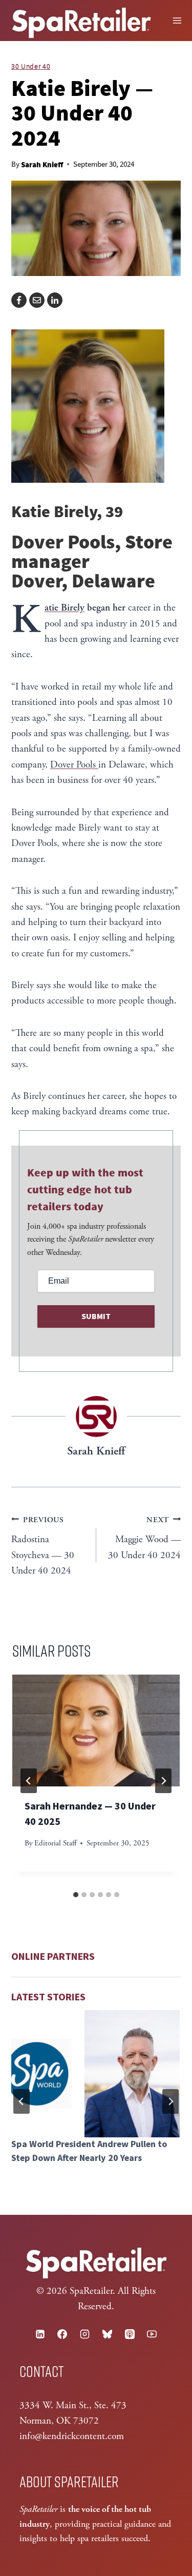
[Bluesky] (107, 2334)
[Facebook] (19, 300)
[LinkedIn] (55, 300)
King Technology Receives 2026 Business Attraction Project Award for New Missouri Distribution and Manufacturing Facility (95, 2165)
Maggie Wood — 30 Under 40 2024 (144, 1538)
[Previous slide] (22, 2101)
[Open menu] (177, 21)
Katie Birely (65, 608)
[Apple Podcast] (130, 2334)
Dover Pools (74, 765)
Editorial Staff (55, 1843)
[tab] (76, 1895)
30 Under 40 (31, 66)
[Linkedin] (40, 2334)
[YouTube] (152, 2334)
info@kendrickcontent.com (72, 2436)
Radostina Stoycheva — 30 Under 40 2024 (43, 1546)
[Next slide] (170, 2101)
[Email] (37, 300)
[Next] (163, 1781)
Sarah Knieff (42, 164)
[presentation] (96, 1731)
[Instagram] (85, 2334)
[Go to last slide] (29, 1781)
